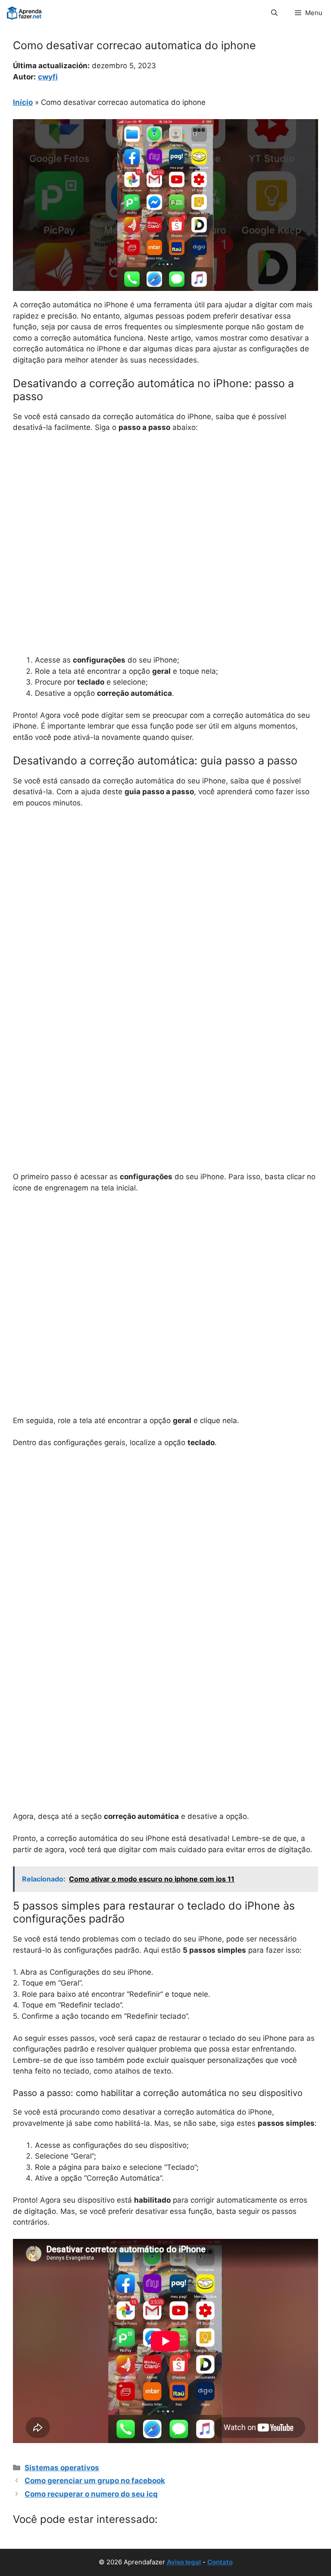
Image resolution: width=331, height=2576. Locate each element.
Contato (220, 2562)
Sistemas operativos (62, 2468)
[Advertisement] (165, 505)
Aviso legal (184, 2562)
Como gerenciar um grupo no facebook (95, 2481)
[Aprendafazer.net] (25, 13)
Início (23, 102)
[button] (274, 13)
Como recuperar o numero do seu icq (91, 2494)
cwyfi (48, 77)
